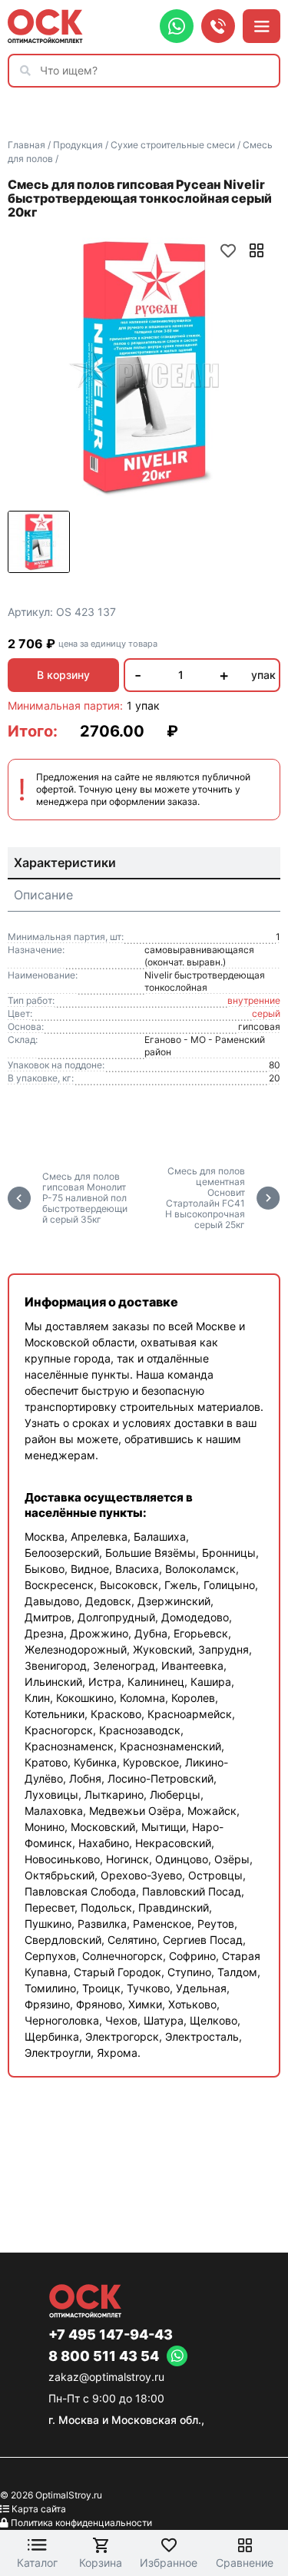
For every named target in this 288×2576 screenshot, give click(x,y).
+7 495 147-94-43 (111, 2335)
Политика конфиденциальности (81, 2523)
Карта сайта (39, 2509)
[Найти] (29, 71)
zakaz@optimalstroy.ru (106, 2377)
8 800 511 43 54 (104, 2356)
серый (266, 1013)
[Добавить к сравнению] (257, 250)
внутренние (254, 1000)
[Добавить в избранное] (228, 250)
